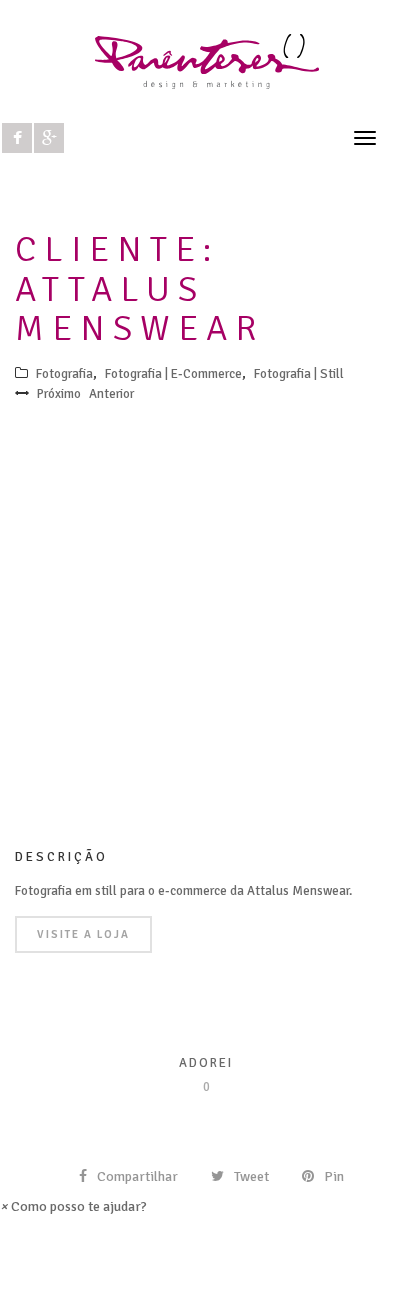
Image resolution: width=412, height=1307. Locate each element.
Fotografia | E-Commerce (173, 374)
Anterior (111, 394)
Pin (334, 1176)
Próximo (59, 394)
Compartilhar (137, 1176)
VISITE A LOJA (83, 934)
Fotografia (64, 374)
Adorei (206, 1063)
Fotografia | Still (299, 374)
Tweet (251, 1176)
